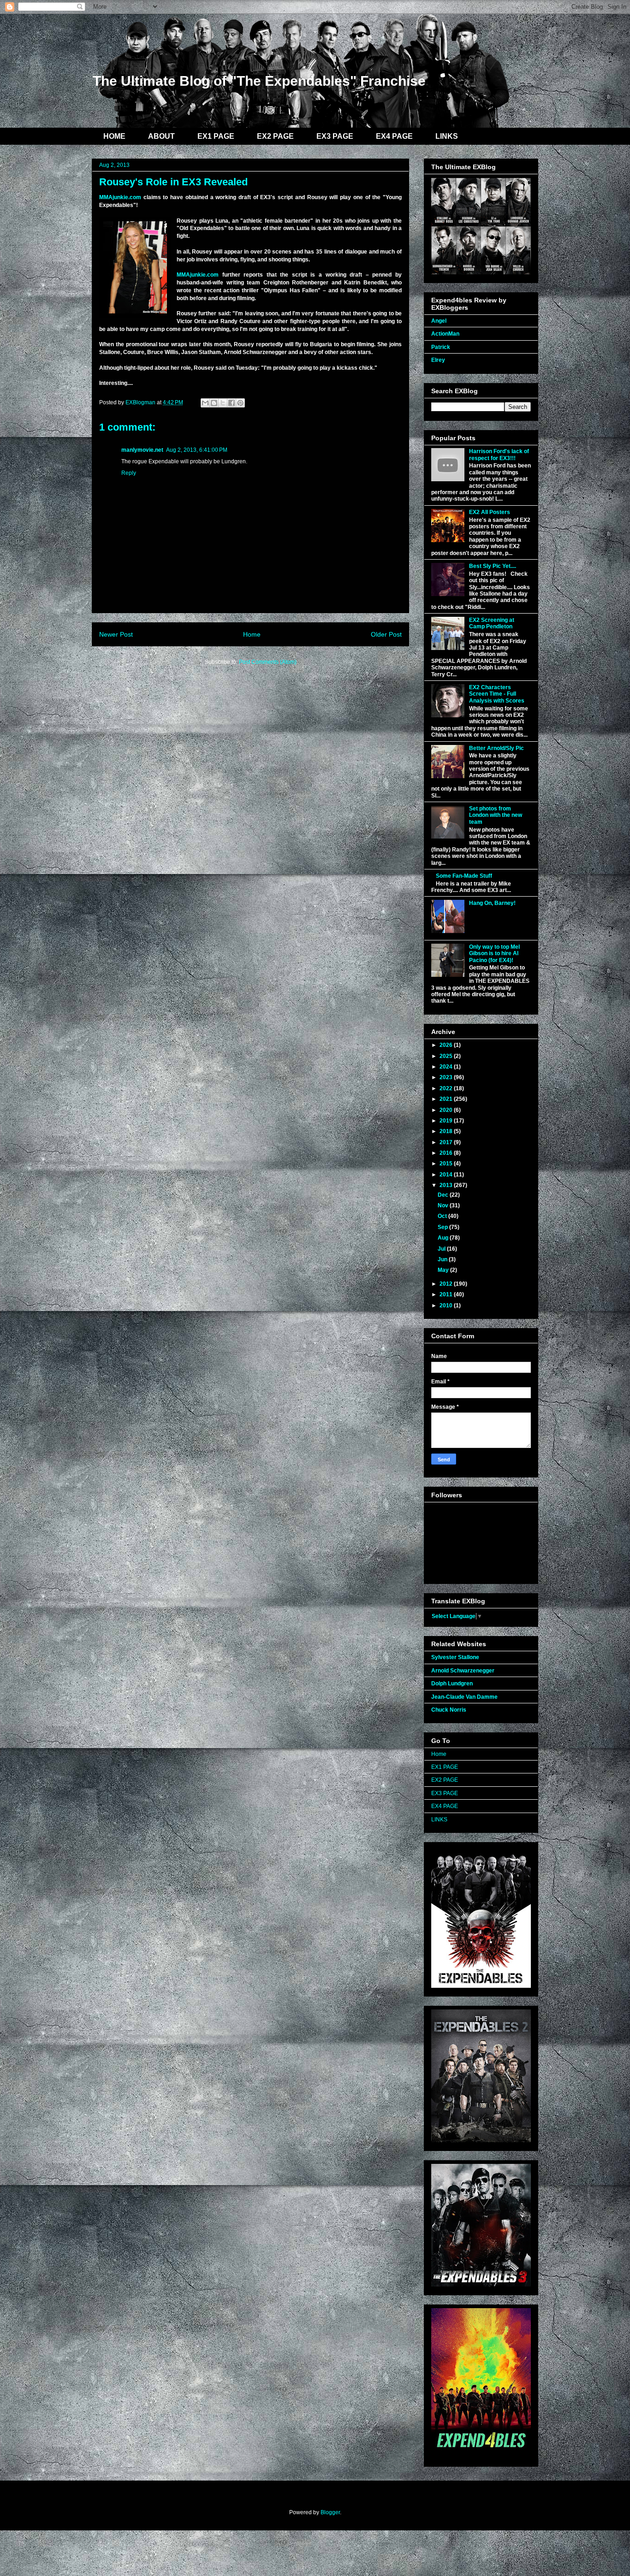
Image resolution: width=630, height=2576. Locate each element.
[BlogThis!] (214, 403)
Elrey (438, 360)
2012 (447, 1284)
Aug (444, 1238)
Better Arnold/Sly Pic (496, 748)
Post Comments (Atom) (268, 662)
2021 (447, 1099)
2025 (447, 1056)
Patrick (441, 347)
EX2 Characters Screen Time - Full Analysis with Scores (497, 694)
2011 (447, 1294)
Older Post (386, 634)
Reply (129, 473)
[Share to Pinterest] (240, 403)
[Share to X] (223, 403)
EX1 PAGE (216, 136)
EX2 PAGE (275, 136)
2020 (447, 1110)
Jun (443, 1259)
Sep (443, 1227)
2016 (447, 1153)
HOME (114, 136)
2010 (447, 1306)
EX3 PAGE (335, 136)
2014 (447, 1175)
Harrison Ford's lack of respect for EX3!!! (499, 455)
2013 (447, 1185)
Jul (442, 1249)
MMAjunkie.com (120, 197)
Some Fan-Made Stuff (464, 876)
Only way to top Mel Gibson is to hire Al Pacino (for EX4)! (494, 954)
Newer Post (116, 634)
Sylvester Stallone (455, 1657)
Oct (443, 1216)
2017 (447, 1142)
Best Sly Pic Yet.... (493, 566)
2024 (447, 1067)
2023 (447, 1077)
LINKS (447, 136)
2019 (447, 1121)
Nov (444, 1205)
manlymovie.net (142, 450)
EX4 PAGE (394, 136)
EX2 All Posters (490, 512)
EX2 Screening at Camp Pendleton (492, 623)
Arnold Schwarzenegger (463, 1671)
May (444, 1270)
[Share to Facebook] (232, 403)
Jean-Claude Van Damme (464, 1697)
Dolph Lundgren (452, 1684)
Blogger (330, 2512)
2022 (447, 1088)
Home (252, 634)
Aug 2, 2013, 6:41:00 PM (197, 450)
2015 (447, 1164)
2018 (447, 1131)
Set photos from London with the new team (496, 815)
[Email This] (205, 403)
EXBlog (157, 45)
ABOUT (161, 136)
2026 (447, 1045)
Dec (444, 1195)
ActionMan (445, 334)
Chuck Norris (449, 1710)
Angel (439, 321)
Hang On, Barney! (492, 903)
